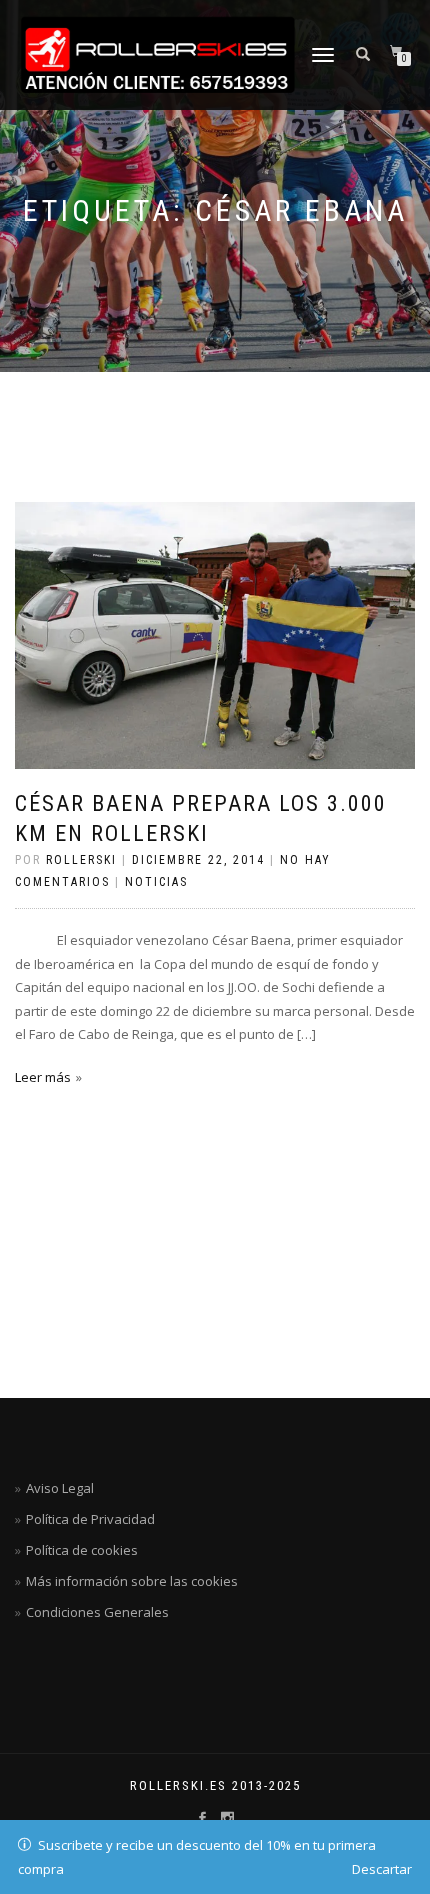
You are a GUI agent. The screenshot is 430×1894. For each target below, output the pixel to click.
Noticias (156, 882)
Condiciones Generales (97, 1612)
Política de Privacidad (90, 1519)
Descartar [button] (382, 1869)
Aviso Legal (60, 1488)
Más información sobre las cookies (132, 1581)
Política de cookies (82, 1550)
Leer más (43, 1077)
